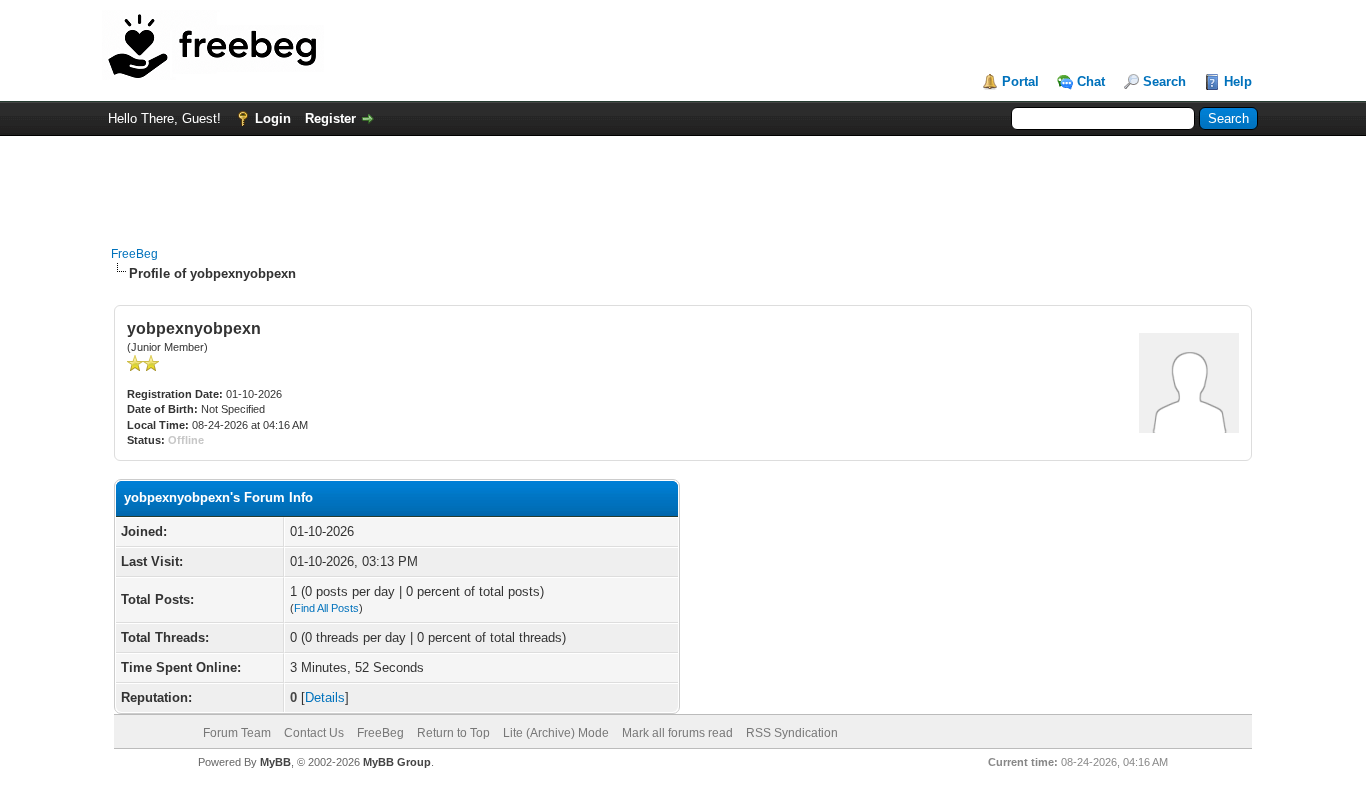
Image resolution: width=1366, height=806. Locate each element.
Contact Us (314, 733)
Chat (1091, 81)
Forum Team (237, 733)
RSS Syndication (792, 733)
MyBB (275, 762)
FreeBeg (134, 254)
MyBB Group (397, 762)
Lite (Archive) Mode (556, 733)
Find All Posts (326, 608)
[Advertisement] (683, 181)
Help (1238, 81)
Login (273, 118)
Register (330, 118)
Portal (1020, 81)
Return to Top (453, 733)
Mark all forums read (677, 733)
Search (1164, 81)
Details (325, 697)
